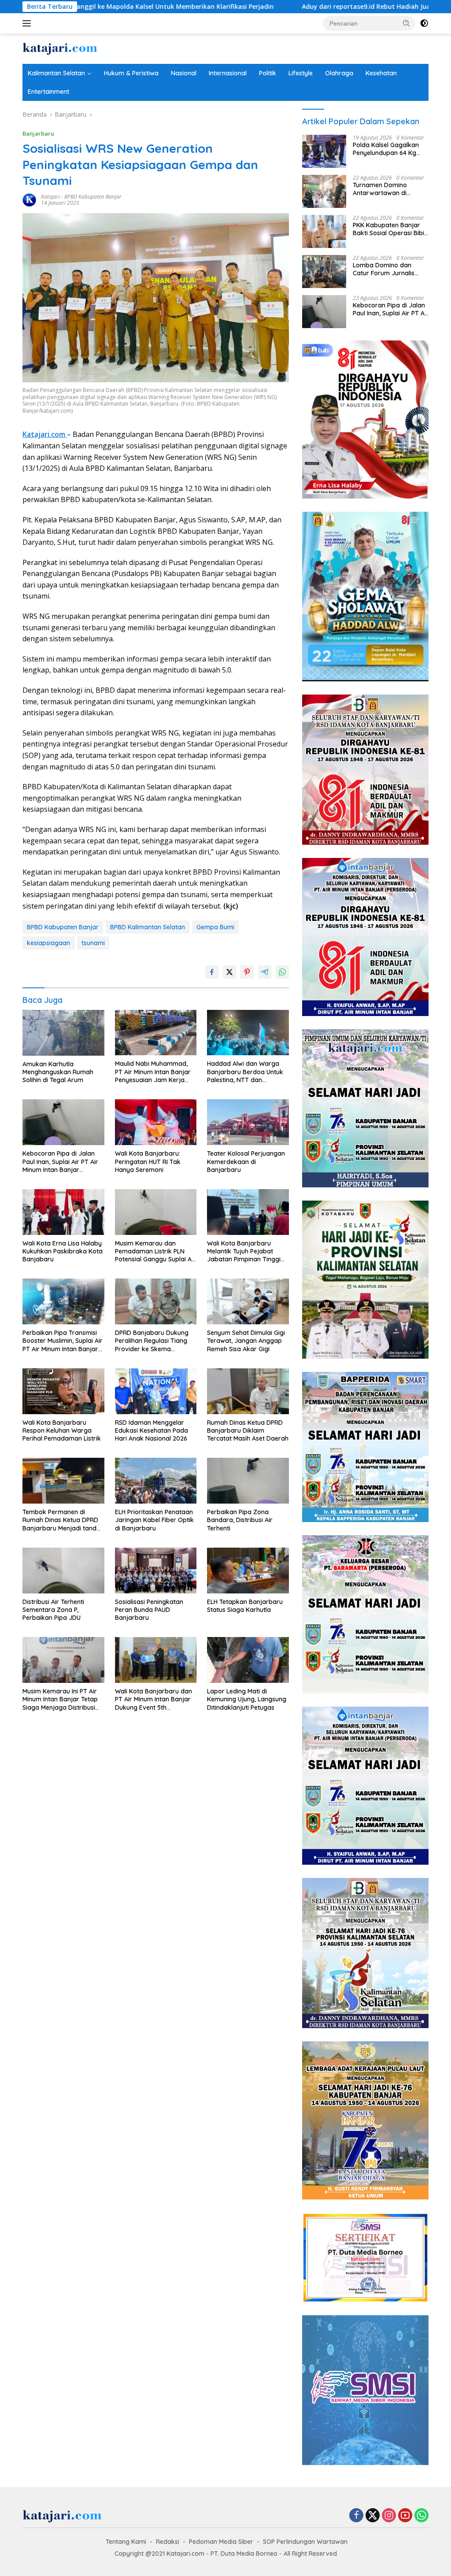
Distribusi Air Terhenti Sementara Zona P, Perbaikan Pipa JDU (53, 1610)
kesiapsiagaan (48, 943)
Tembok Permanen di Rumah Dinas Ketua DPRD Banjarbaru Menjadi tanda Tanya (61, 1520)
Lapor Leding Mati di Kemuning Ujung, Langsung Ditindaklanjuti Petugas (247, 1699)
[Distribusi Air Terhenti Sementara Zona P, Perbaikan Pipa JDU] (63, 1571)
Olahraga (339, 73)
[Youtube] (405, 2516)
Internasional (228, 73)
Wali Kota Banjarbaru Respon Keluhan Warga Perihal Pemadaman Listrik (62, 1430)
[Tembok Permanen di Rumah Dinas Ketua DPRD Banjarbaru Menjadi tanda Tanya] (63, 1481)
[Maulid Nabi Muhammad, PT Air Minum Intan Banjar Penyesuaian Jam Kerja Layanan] (156, 1033)
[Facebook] (356, 2516)
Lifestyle (301, 73)
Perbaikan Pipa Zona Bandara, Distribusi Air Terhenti (240, 1520)
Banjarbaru (38, 133)
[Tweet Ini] (229, 972)
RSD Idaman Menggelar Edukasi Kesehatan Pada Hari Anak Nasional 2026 (152, 1430)
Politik (268, 73)
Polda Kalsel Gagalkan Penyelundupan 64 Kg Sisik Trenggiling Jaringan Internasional (390, 149)
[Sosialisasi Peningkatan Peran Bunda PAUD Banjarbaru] (156, 1571)
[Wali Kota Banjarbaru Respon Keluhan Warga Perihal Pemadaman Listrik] (63, 1391)
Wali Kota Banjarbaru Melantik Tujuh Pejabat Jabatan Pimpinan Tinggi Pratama (244, 1251)
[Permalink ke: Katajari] (30, 199)
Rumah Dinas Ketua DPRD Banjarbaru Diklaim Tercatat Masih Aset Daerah (248, 1430)
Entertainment (48, 92)
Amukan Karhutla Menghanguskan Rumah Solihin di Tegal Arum (58, 1072)
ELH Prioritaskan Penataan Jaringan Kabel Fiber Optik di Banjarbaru (154, 1520)
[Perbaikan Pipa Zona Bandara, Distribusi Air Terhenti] (248, 1481)
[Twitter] (373, 2516)
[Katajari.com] (60, 48)
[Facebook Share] (212, 972)
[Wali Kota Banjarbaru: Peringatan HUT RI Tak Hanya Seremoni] (156, 1122)
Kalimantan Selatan (56, 73)
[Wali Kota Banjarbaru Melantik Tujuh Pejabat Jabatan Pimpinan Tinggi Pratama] (248, 1212)
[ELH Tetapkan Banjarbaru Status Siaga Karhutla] (248, 1571)
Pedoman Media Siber (221, 2542)
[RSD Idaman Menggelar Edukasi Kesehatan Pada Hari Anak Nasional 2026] (156, 1391)
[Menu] (28, 23)
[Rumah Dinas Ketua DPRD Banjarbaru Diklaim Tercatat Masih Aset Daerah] (248, 1391)
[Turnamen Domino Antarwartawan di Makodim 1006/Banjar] (324, 191)
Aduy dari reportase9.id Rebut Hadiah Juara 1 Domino (272, 7)
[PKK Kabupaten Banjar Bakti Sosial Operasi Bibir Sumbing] (324, 231)
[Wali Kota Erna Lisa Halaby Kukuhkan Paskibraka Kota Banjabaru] (63, 1212)
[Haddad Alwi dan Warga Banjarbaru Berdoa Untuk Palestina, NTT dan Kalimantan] (248, 1033)
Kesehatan (381, 73)
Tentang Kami (126, 2542)
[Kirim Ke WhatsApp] (282, 972)
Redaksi (168, 2542)
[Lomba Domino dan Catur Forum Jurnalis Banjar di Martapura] (324, 272)
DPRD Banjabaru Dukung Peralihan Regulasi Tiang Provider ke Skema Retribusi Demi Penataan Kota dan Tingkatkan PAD (153, 1341)
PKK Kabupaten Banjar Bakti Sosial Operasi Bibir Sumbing (390, 229)
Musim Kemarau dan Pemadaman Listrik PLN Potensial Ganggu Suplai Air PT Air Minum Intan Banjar (155, 1251)
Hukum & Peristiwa (131, 73)
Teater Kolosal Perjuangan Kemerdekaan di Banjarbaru (246, 1161)
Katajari (50, 197)
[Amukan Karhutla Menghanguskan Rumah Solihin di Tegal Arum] (63, 1033)
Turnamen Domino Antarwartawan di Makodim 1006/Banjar (386, 189)
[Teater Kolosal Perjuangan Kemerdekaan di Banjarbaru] (248, 1122)
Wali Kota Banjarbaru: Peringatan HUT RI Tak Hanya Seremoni (148, 1161)
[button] (407, 23)
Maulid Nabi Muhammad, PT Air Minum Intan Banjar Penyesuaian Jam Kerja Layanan (153, 1072)
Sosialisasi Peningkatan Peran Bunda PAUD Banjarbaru (149, 1610)
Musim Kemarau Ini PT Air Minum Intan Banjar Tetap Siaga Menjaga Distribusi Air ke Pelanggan (60, 1699)
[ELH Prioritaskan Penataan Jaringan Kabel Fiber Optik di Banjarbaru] (156, 1481)
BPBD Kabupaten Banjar (93, 197)
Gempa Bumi (215, 927)
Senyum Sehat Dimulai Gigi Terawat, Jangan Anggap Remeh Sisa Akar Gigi (246, 1341)
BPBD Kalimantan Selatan (148, 927)
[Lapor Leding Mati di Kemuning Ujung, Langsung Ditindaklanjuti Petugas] (248, 1660)
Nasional (184, 73)
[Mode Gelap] (424, 23)
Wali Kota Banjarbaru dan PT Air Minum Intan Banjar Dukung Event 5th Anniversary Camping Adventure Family (153, 1699)
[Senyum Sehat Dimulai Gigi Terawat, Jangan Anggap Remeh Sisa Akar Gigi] (248, 1301)
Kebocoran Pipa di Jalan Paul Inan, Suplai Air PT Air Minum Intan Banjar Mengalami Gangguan (60, 1162)
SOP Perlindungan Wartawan (305, 2542)
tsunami (93, 943)
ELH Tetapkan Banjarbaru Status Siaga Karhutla (245, 1606)
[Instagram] (389, 2516)
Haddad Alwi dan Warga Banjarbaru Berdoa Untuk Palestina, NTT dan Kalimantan (245, 1072)
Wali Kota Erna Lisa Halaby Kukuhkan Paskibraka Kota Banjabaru (63, 1251)
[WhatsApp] (421, 2516)
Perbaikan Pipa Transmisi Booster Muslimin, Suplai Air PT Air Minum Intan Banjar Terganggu (63, 1341)
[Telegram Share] (265, 972)
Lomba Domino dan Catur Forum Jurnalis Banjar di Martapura (384, 269)
